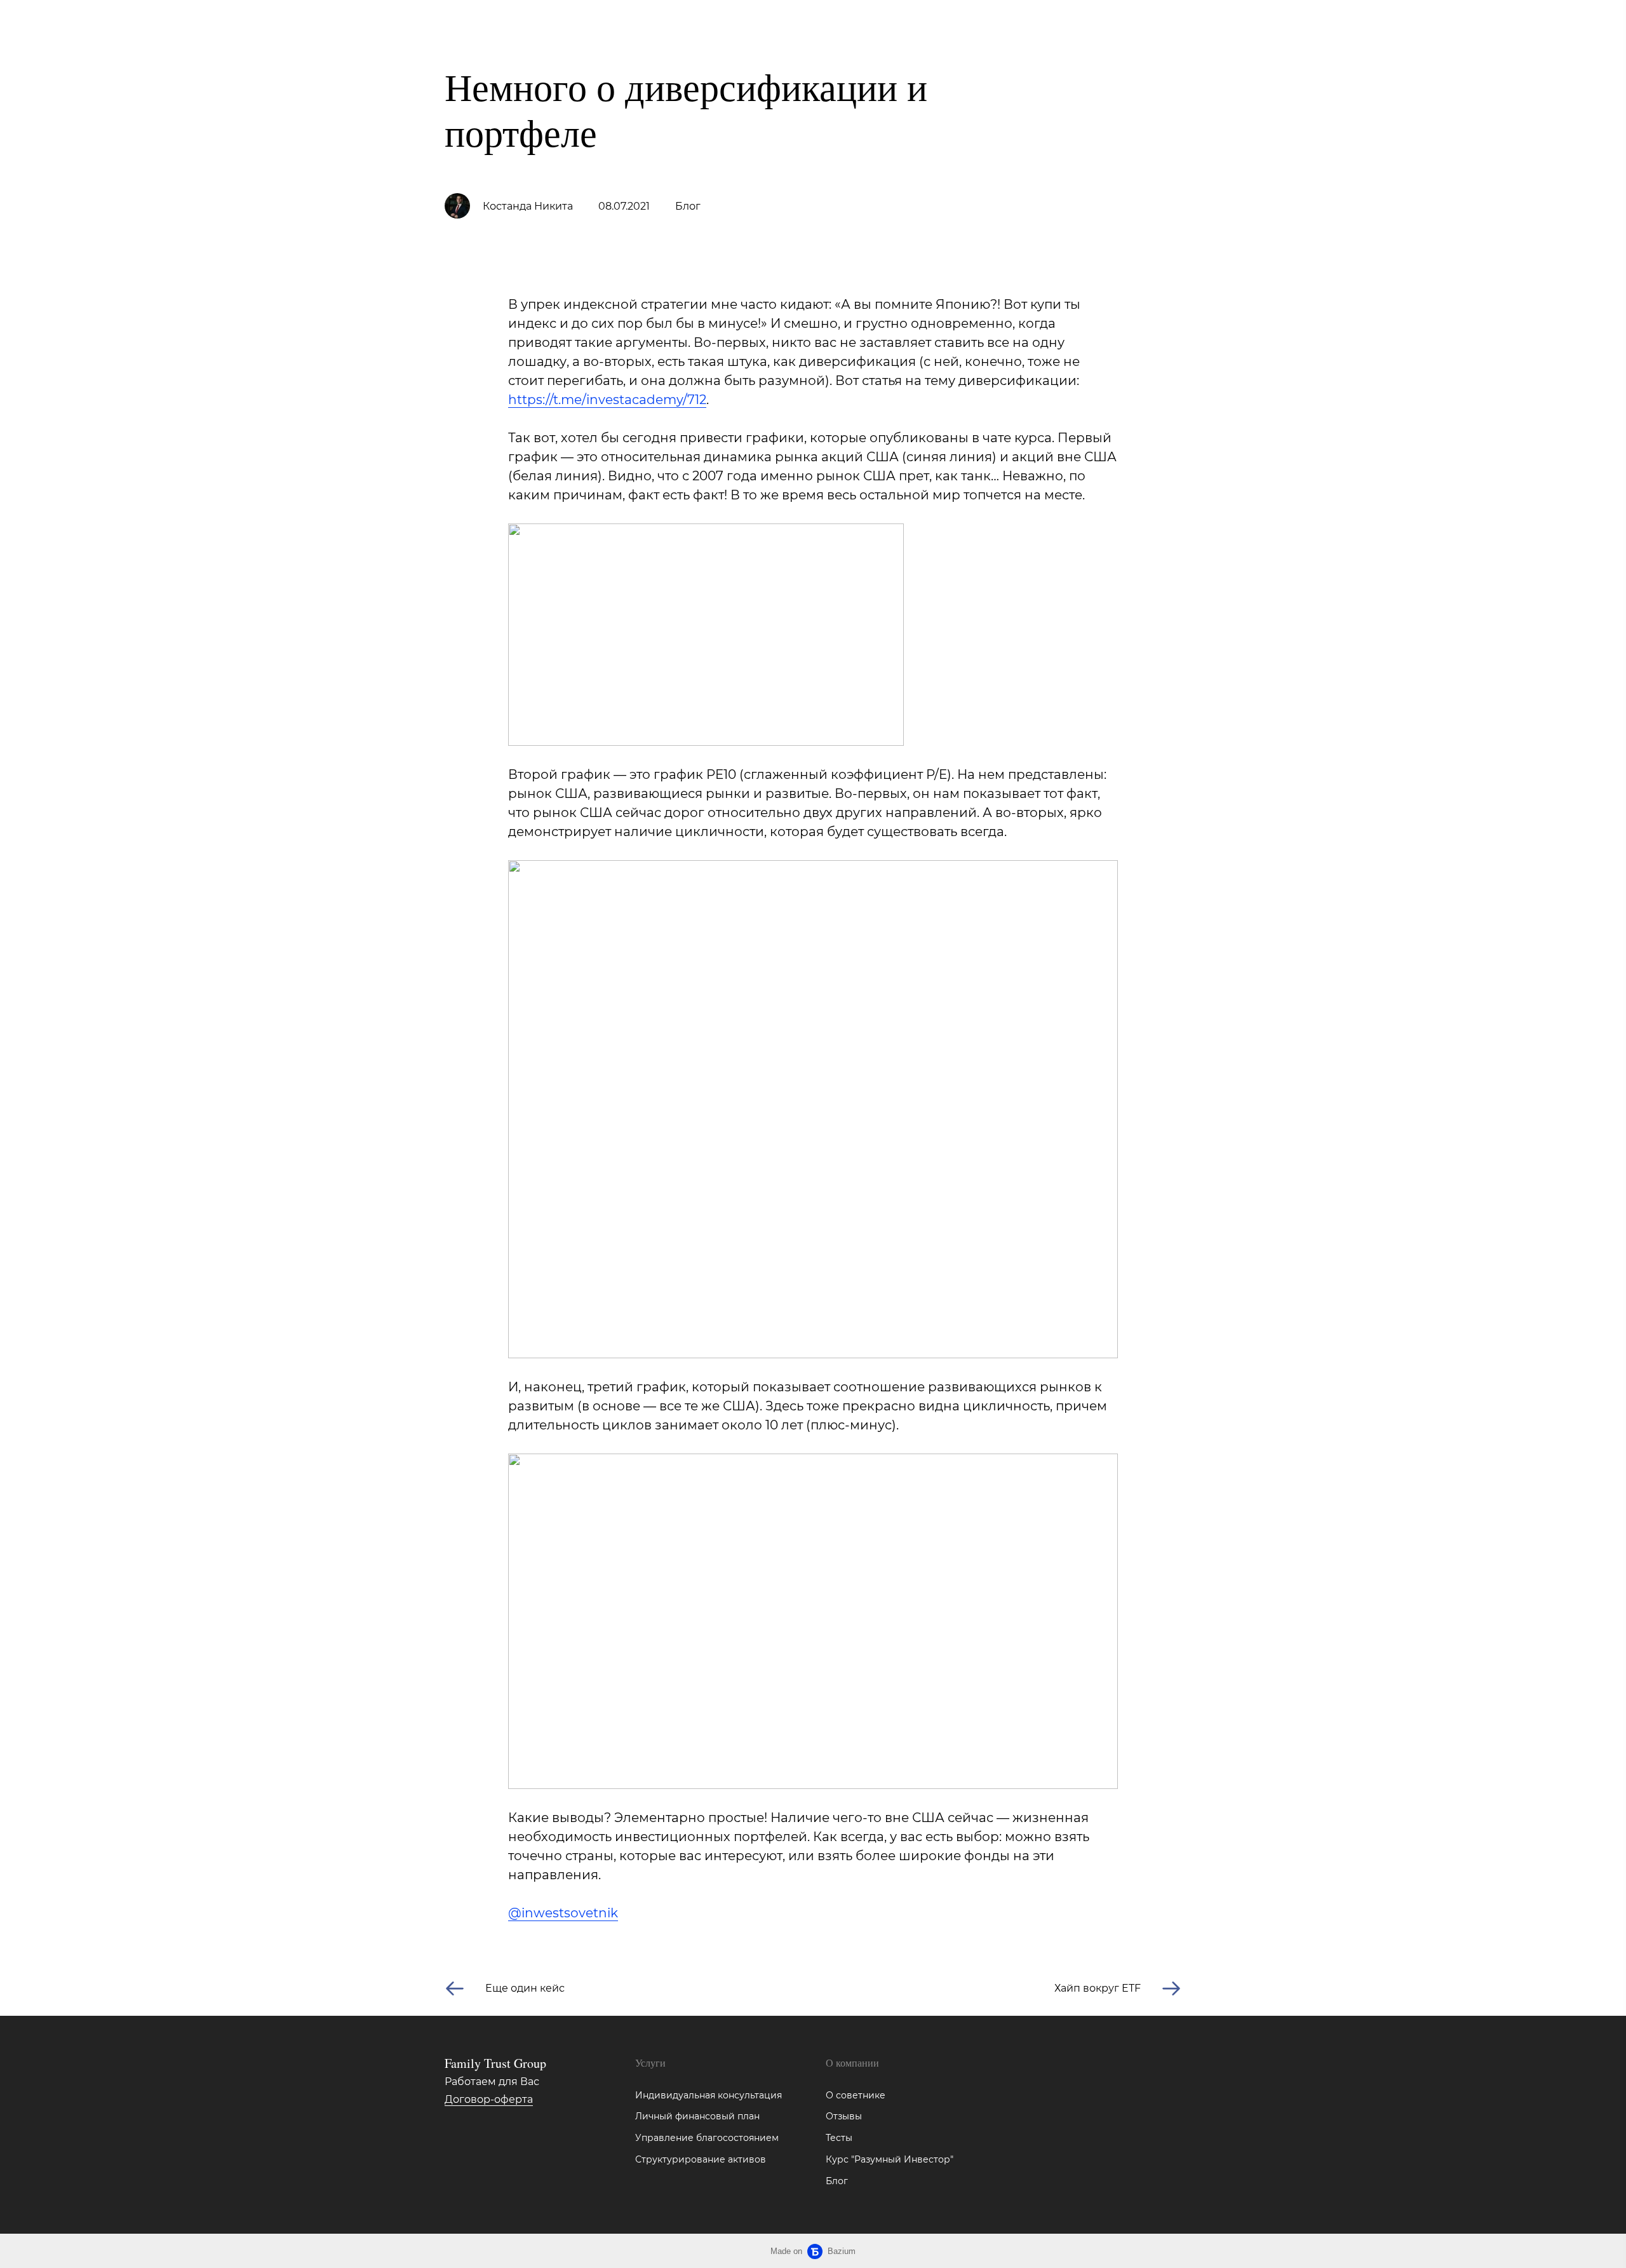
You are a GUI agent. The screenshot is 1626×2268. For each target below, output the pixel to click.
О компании (236, 23)
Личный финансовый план (697, 2116)
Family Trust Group (64, 23)
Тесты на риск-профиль (350, 23)
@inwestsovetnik (563, 1913)
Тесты (839, 2138)
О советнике (856, 2095)
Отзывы (844, 2116)
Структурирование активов (701, 2159)
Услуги (166, 23)
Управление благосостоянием (707, 2138)
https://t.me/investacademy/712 (607, 400)
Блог (445, 23)
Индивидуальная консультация (709, 2095)
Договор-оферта (489, 2099)
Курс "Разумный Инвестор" (890, 2159)
